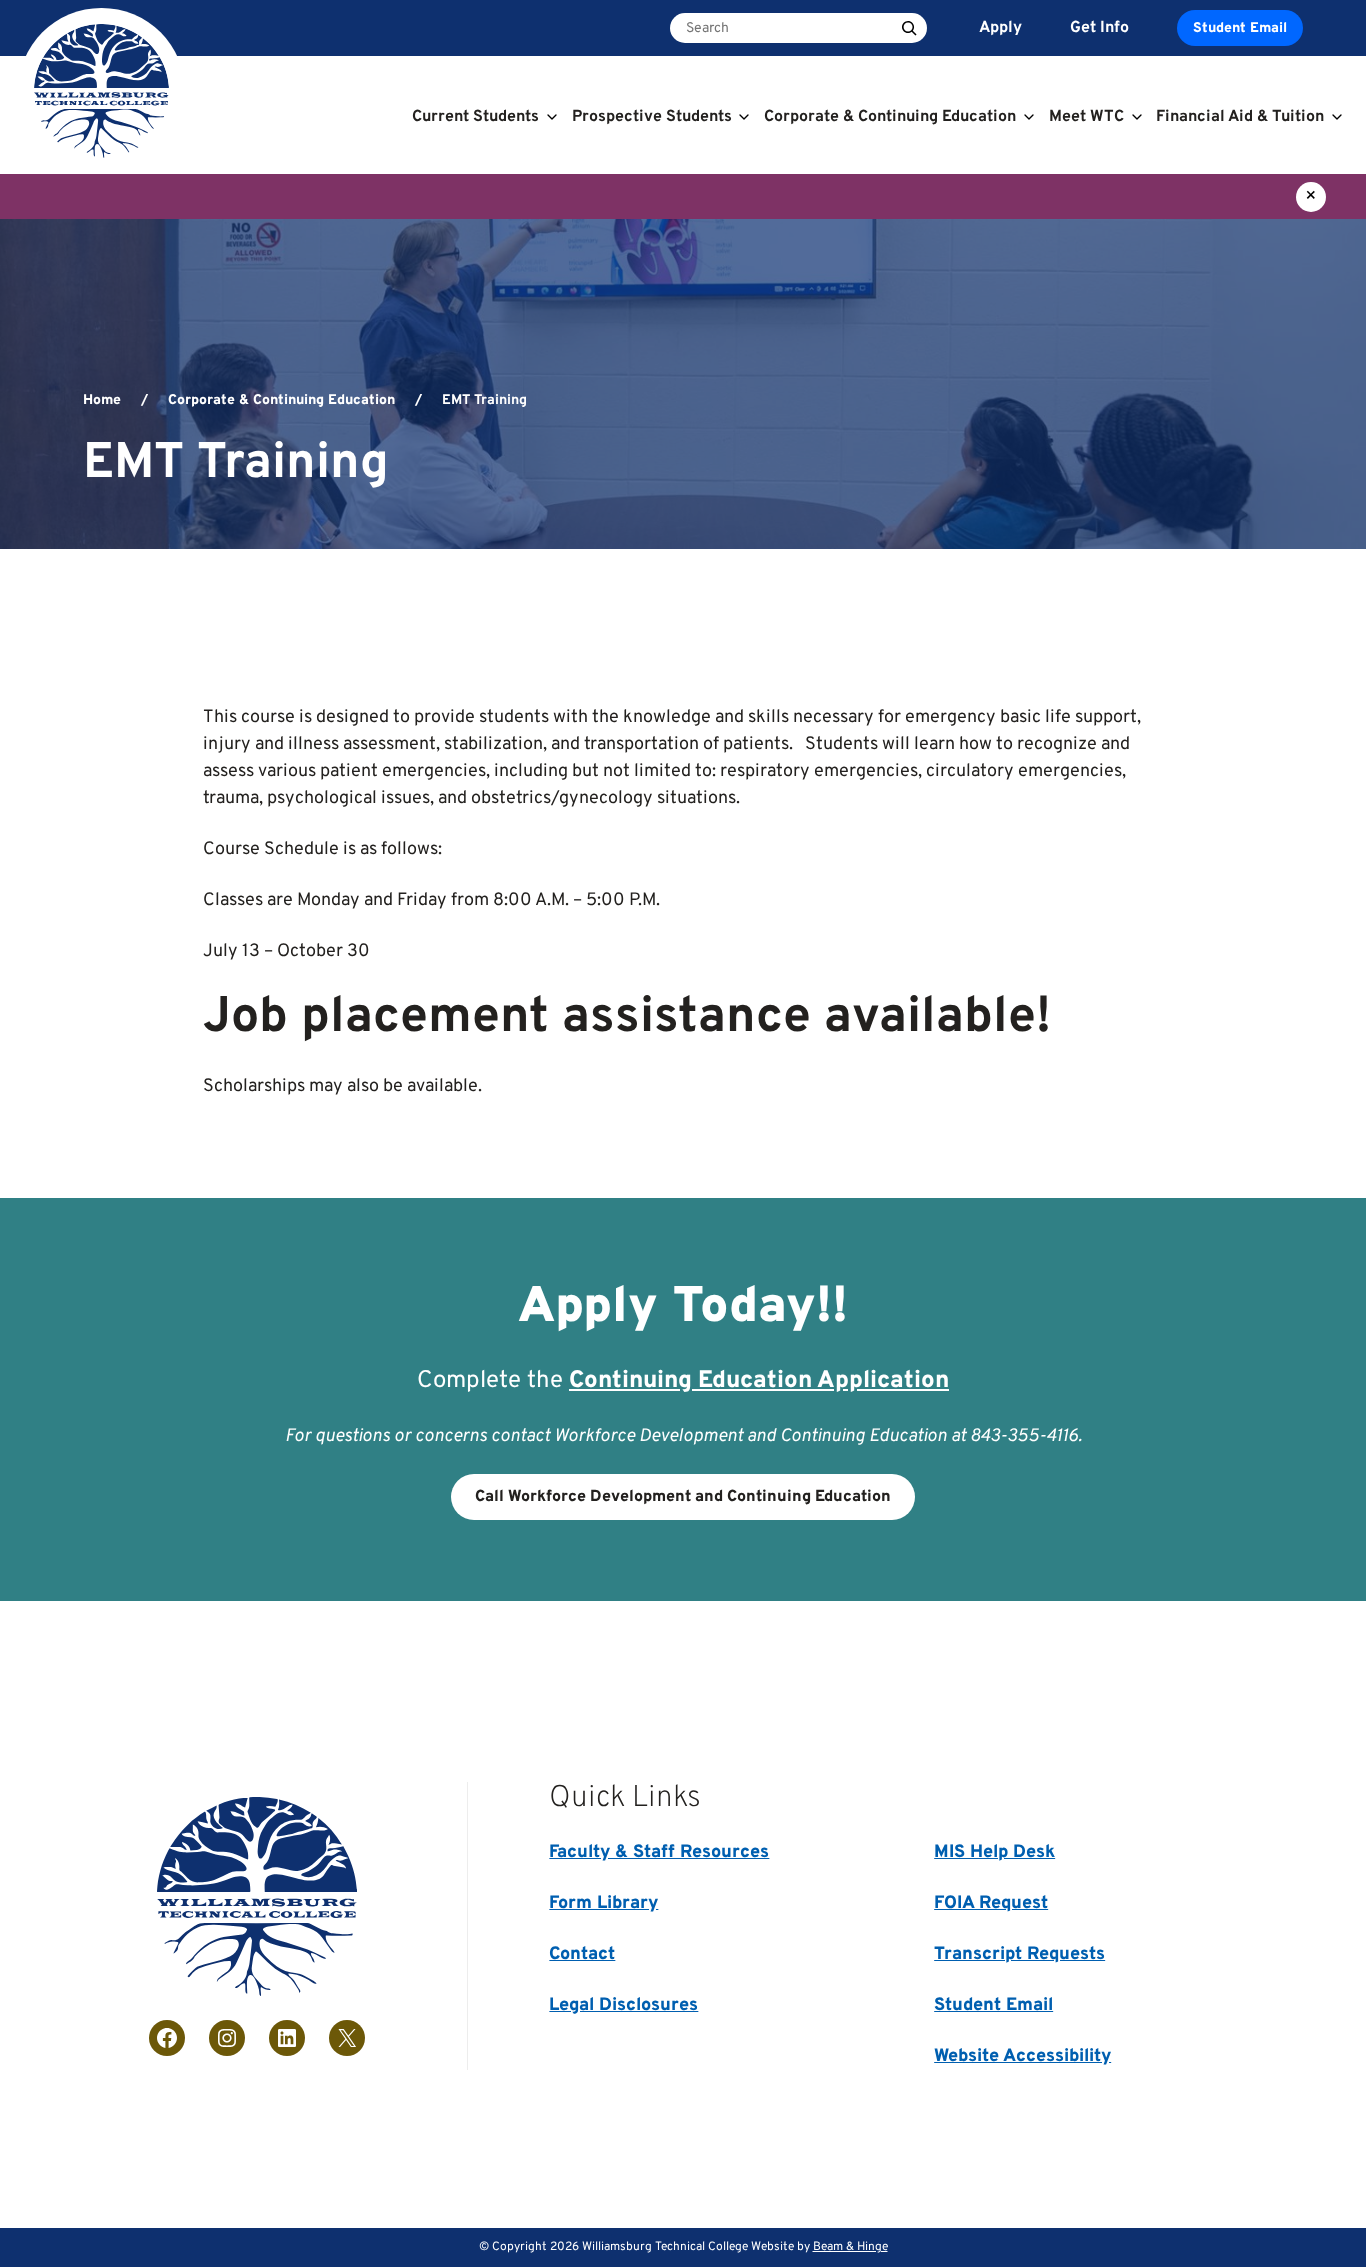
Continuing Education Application (759, 1381)
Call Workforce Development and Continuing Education (683, 1497)
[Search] (909, 28)
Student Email (1240, 28)
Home (102, 400)
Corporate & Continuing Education (281, 400)
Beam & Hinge (850, 2247)
